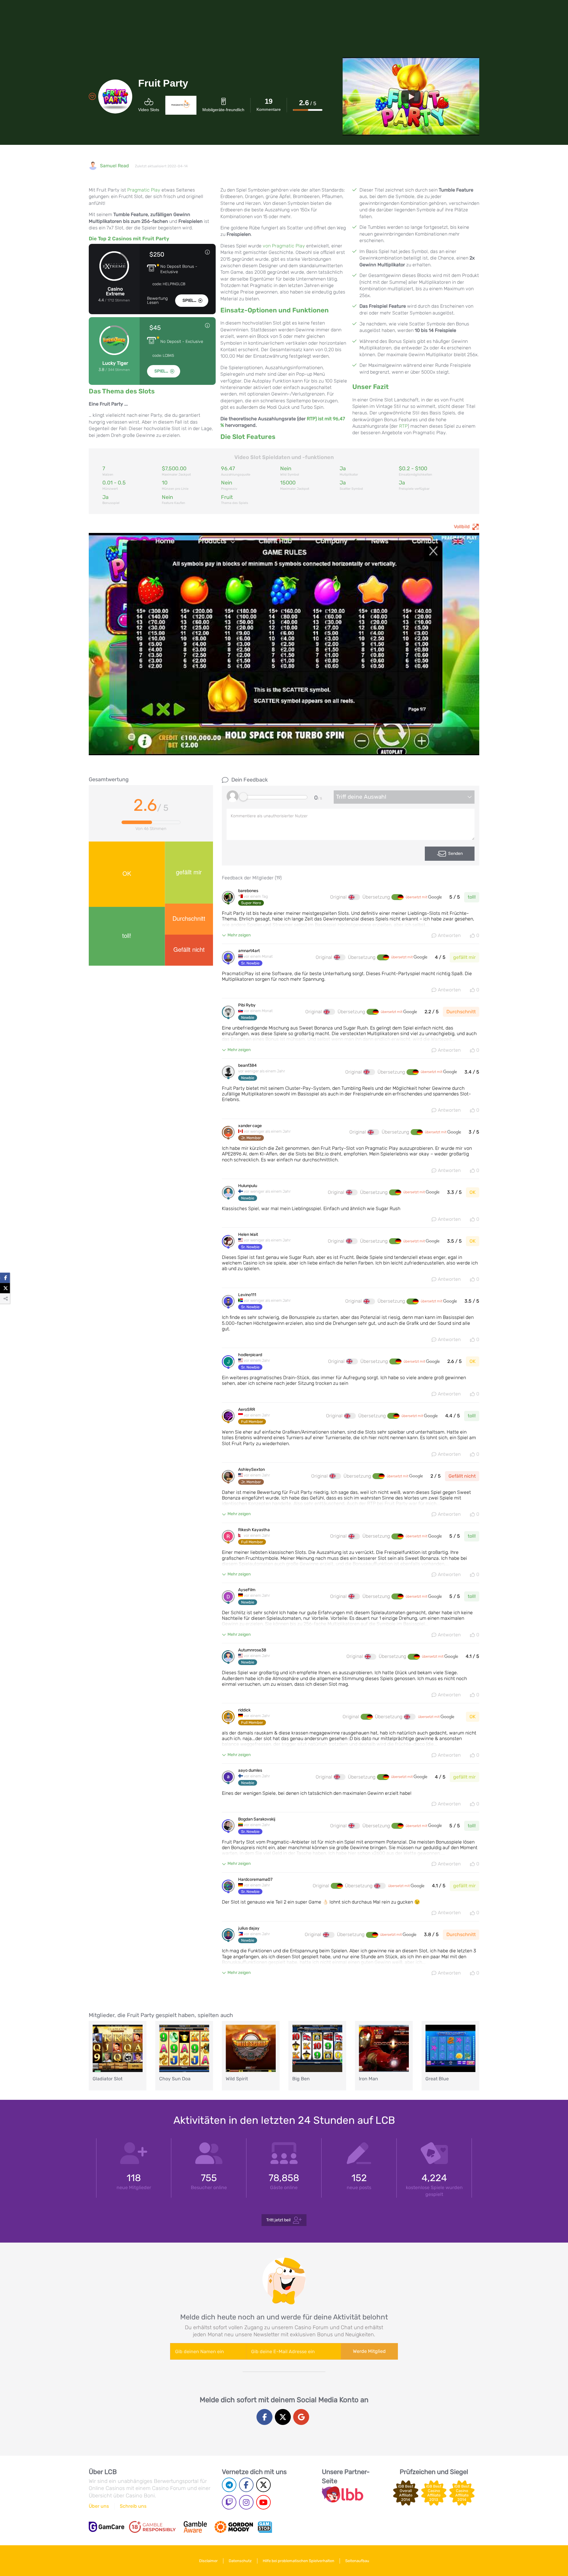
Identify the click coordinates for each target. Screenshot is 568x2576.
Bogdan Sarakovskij (257, 1819)
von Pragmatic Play (284, 246)
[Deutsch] (397, 897)
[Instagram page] (246, 2502)
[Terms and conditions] (152, 2527)
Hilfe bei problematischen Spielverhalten (298, 2561)
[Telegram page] (229, 2485)
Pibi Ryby (247, 1005)
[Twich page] (229, 2502)
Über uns (99, 2506)
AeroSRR (247, 1410)
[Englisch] (354, 897)
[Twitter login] (283, 2417)
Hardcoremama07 (255, 1880)
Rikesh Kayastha (254, 1530)
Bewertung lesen (157, 301)
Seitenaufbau (357, 2561)
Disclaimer (208, 2561)
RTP (403, 426)
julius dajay (249, 1928)
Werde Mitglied (369, 2351)
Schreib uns (133, 2506)
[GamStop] (265, 2527)
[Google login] (301, 2417)
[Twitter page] (263, 2485)
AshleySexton (251, 1470)
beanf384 (247, 1066)
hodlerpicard (250, 1355)
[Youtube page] (263, 2502)
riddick (244, 1710)
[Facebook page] (246, 2485)
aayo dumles (250, 1771)
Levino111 (247, 1295)
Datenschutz (240, 2561)
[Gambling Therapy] (234, 2527)
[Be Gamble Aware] (195, 2527)
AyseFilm (247, 1590)
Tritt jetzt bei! (278, 2220)
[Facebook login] (264, 2417)
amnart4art (249, 951)
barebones (248, 891)
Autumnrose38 (252, 1650)
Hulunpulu (248, 1186)
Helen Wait (248, 1235)
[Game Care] (106, 2527)
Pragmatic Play (144, 190)
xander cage (250, 1126)
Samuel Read (114, 166)
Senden (455, 853)
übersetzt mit (417, 897)
